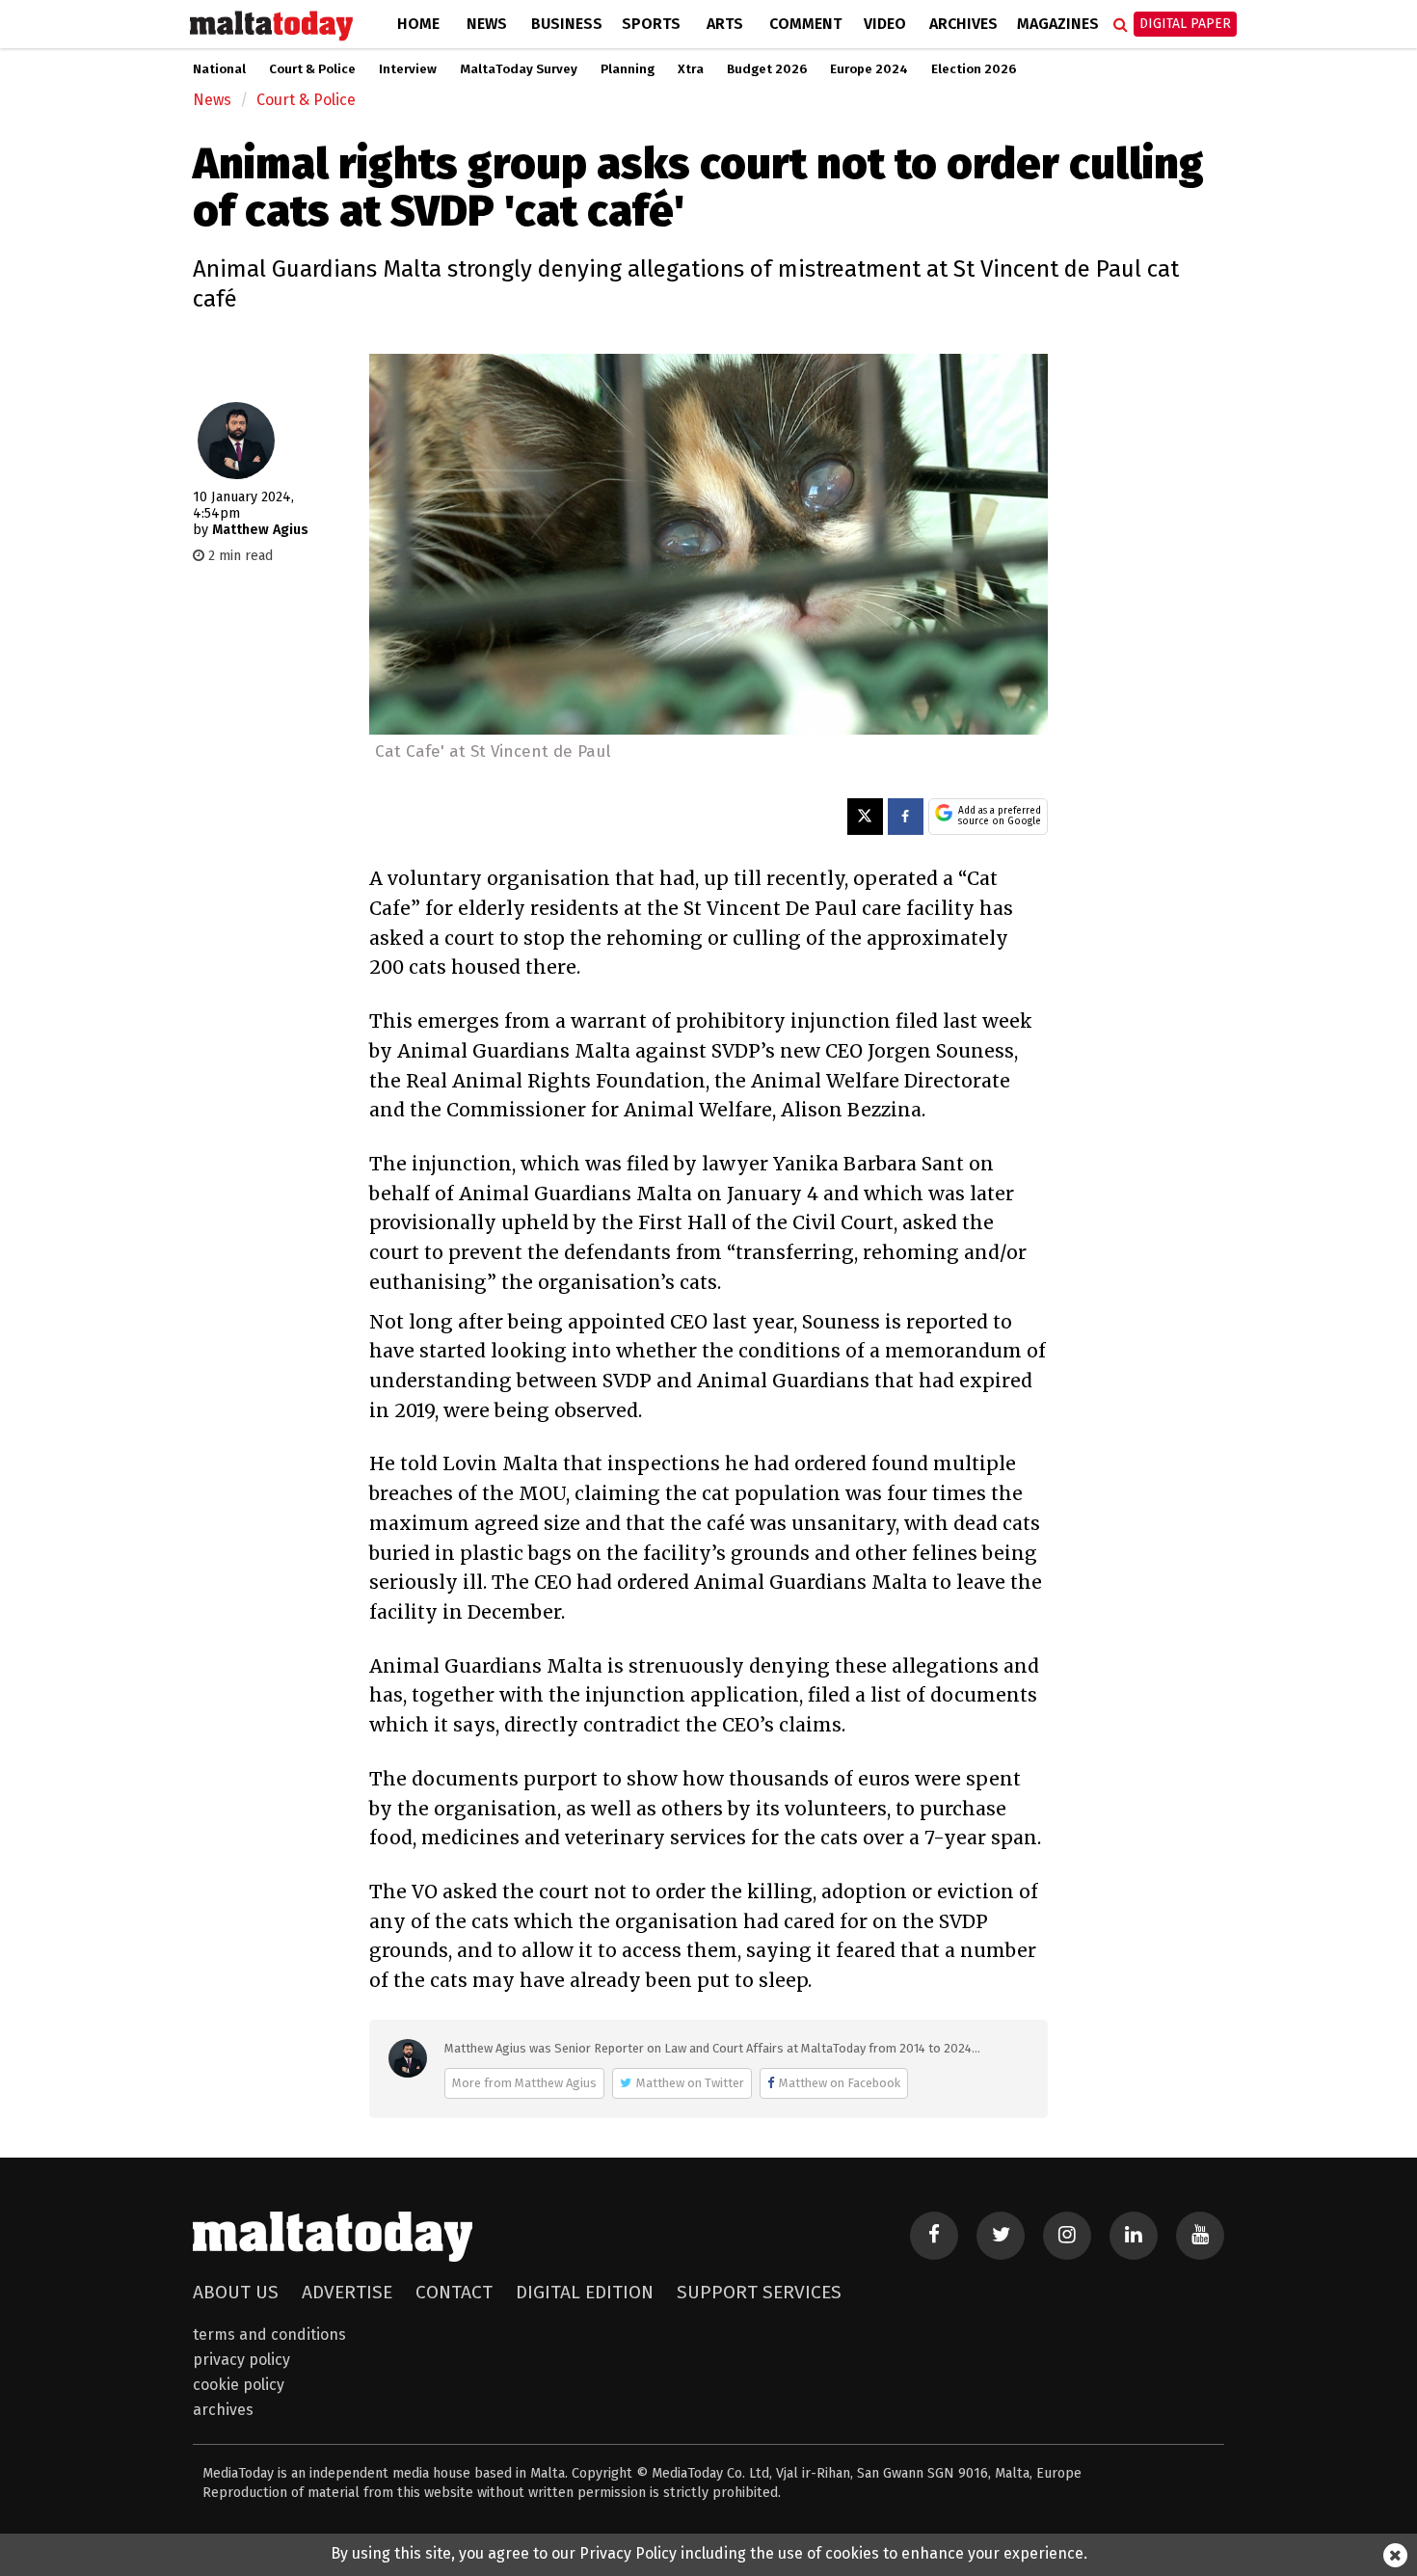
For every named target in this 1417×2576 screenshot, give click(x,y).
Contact (454, 2292)
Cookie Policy (239, 2385)
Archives (963, 24)
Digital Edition (585, 2292)
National (219, 69)
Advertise (347, 2292)
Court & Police (312, 69)
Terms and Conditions (269, 2334)
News (487, 24)
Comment (805, 24)
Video (885, 24)
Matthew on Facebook (840, 2083)
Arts (725, 24)
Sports (651, 24)
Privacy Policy (241, 2360)
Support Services (759, 2292)
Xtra (691, 69)
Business (567, 24)
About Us (236, 2292)
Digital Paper (1185, 24)
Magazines (1058, 24)
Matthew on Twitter (690, 2083)
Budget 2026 (767, 69)
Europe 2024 (869, 69)
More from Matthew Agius (524, 2083)
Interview (408, 69)
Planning (628, 69)
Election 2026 (974, 69)
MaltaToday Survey (519, 69)
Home (418, 24)
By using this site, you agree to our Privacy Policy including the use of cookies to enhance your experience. (709, 2553)
